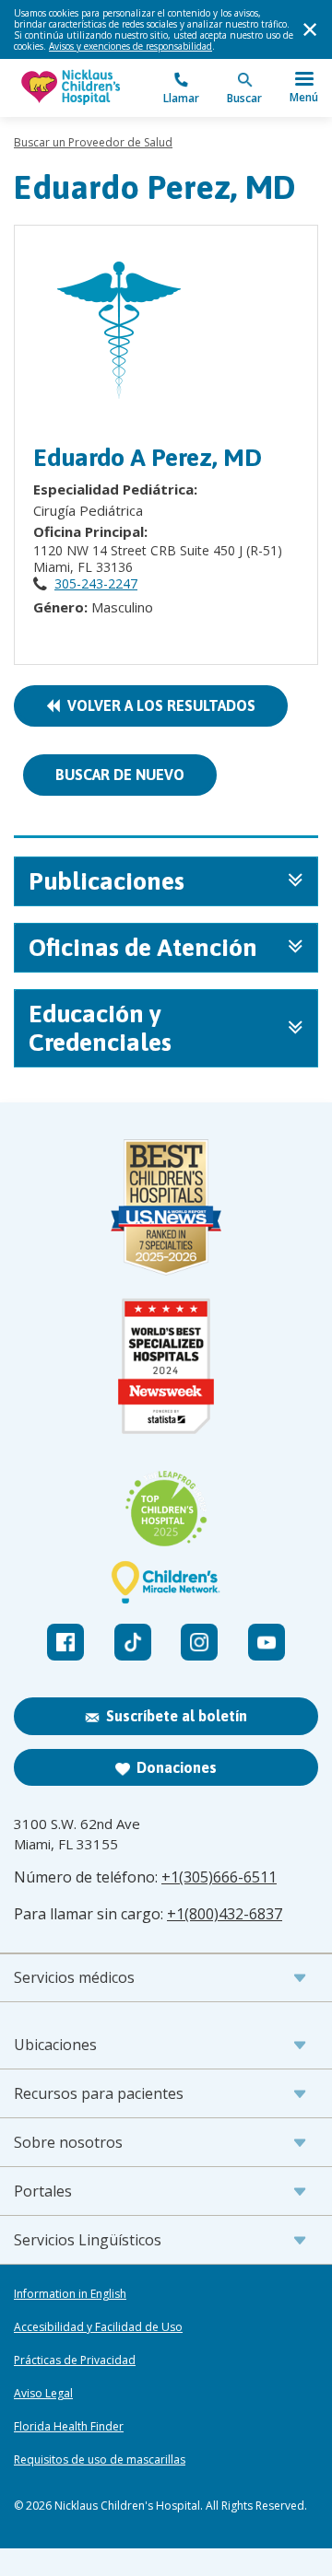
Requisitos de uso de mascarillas (100, 2460)
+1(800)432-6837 (225, 1914)
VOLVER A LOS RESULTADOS (158, 705)
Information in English (70, 2294)
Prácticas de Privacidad (75, 2360)
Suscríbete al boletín (177, 1716)
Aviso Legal (43, 2394)
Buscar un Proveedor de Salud (93, 142)
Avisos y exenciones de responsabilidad (130, 46)
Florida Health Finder (69, 2427)
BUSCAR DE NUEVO (120, 775)
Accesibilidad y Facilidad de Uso (98, 2327)
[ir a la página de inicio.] (90, 88)
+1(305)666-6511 (219, 1877)
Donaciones (177, 1767)
